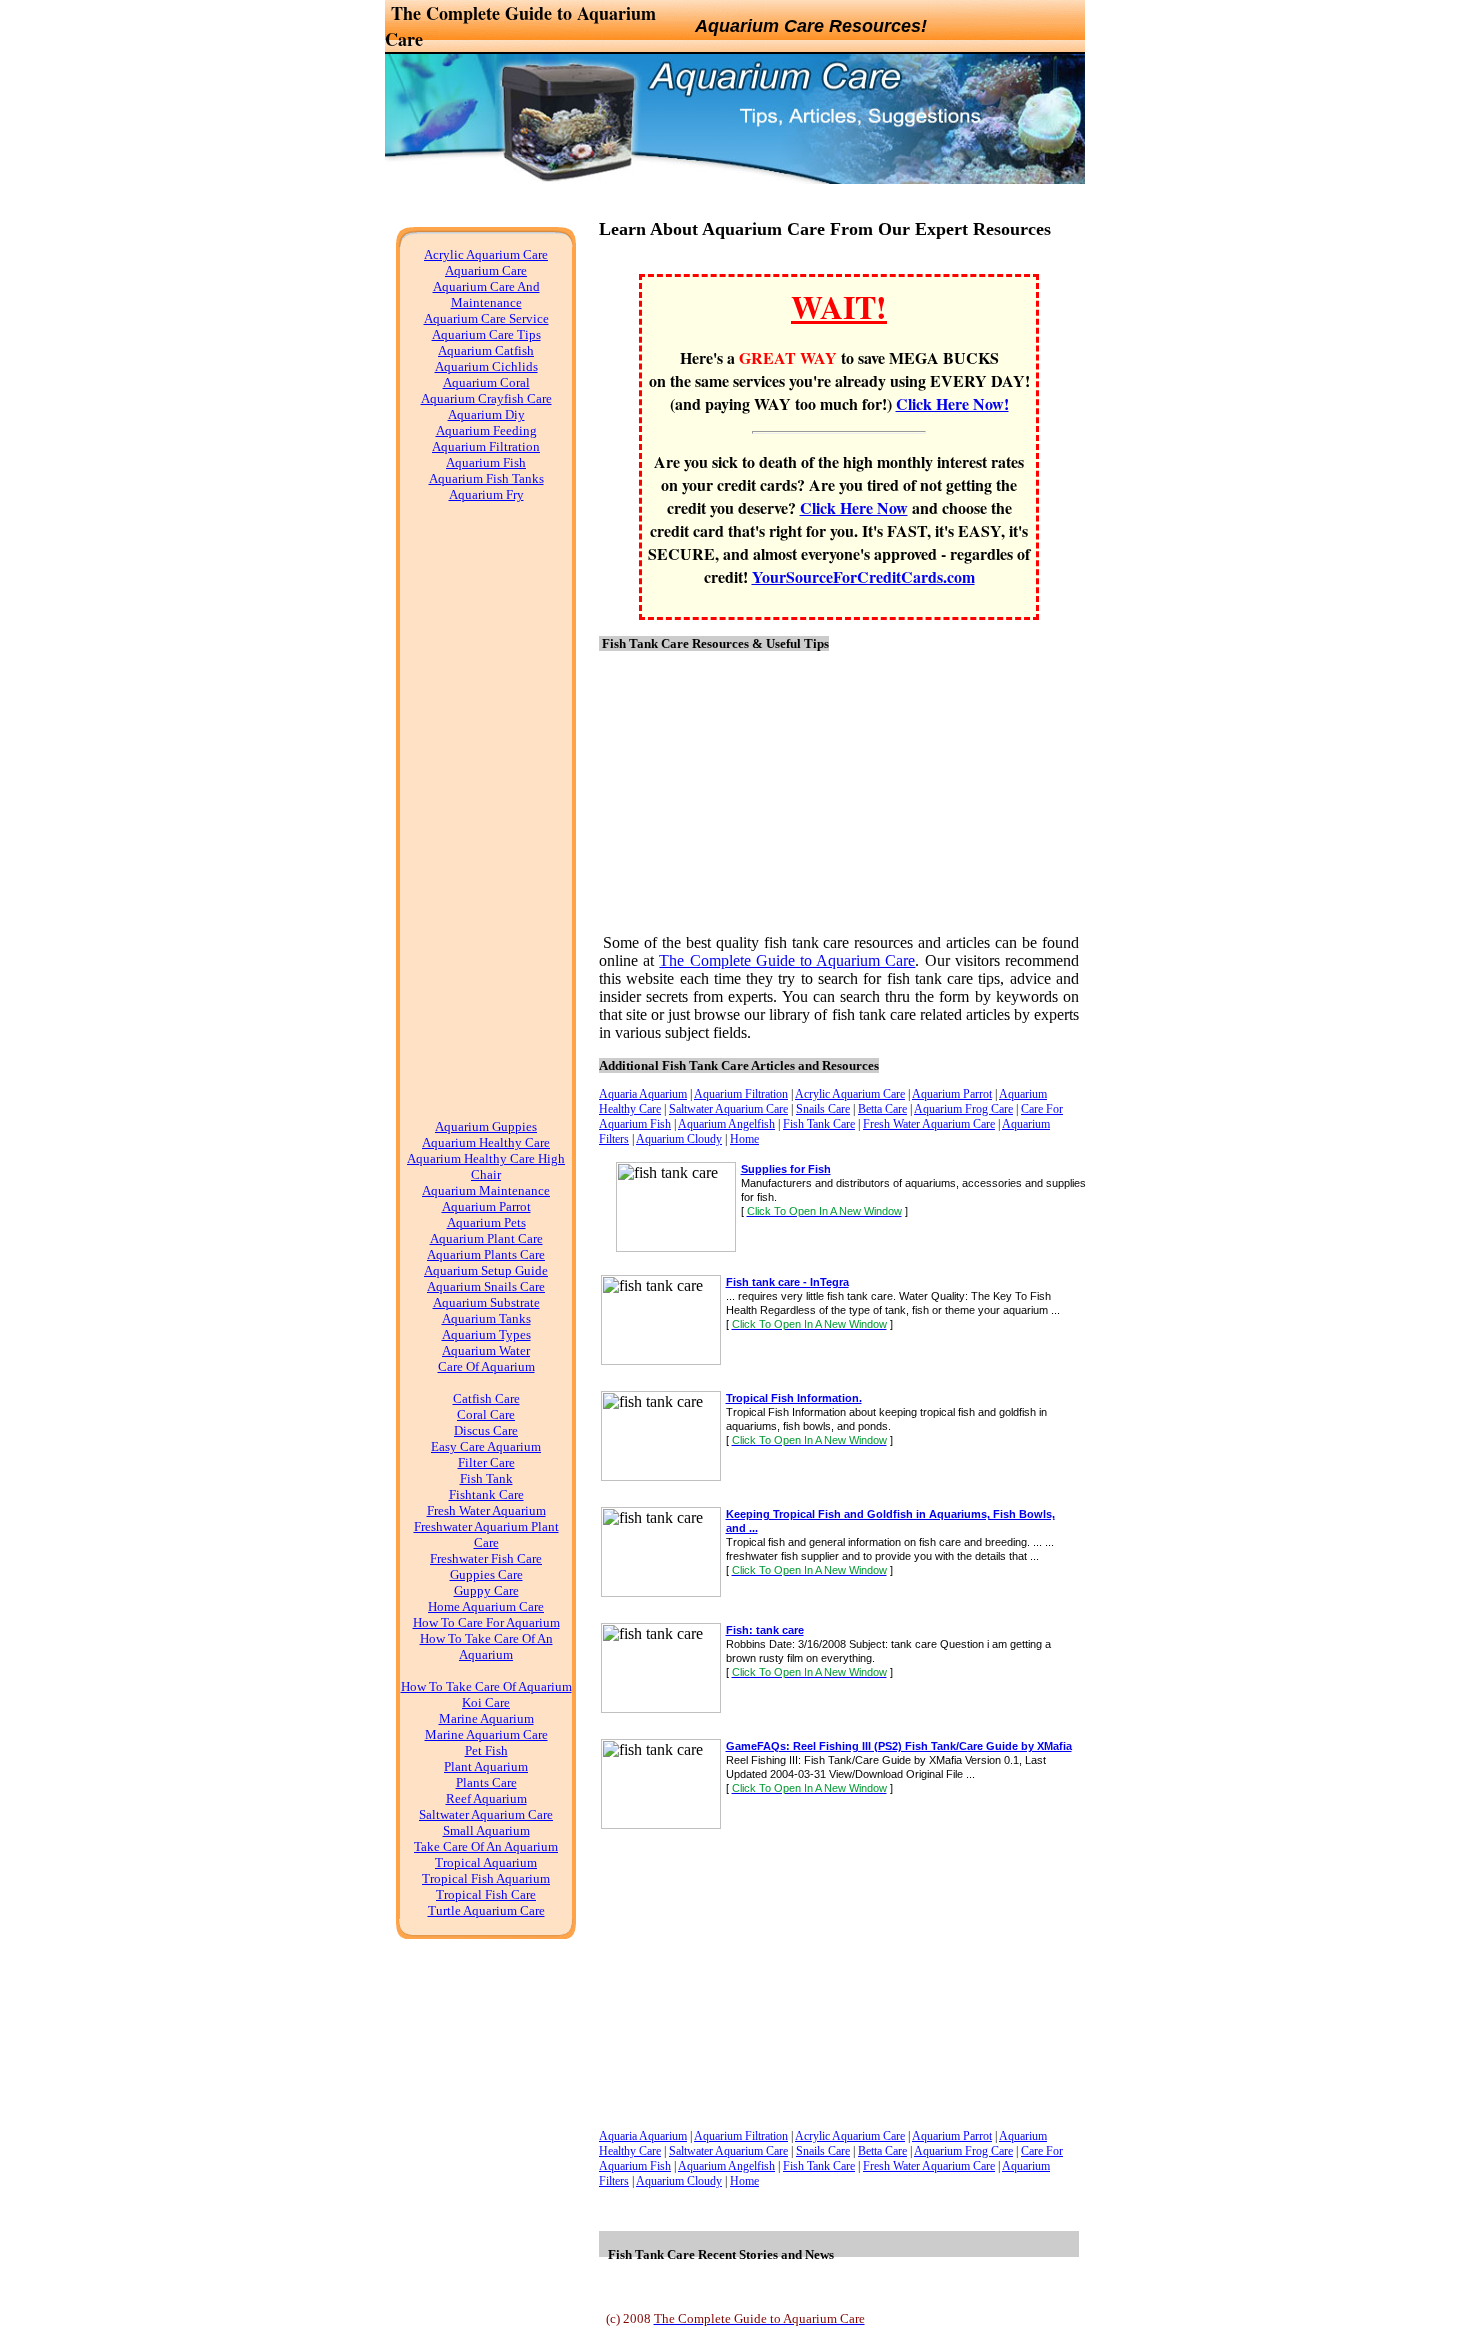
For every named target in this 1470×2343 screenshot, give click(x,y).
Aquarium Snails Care (486, 1286)
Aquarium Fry (486, 494)
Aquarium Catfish (486, 350)
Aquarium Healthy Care (486, 1142)
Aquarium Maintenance (486, 1190)
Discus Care (486, 1430)
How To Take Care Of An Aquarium (486, 1646)
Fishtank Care (486, 1494)
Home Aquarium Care (486, 1606)
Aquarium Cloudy (679, 1139)
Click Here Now (854, 507)
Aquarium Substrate (486, 1302)
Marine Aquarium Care (486, 1734)
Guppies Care (486, 1574)
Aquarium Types (486, 1334)
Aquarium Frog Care (963, 1109)
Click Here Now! (952, 403)
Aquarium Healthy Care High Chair (486, 1166)
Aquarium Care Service (486, 318)
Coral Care (486, 1414)
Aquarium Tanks (486, 1318)
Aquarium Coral (486, 382)
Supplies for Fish (786, 1169)
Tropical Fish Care (486, 1894)
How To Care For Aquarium (486, 1622)
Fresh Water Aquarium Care (929, 1124)
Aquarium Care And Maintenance (486, 294)
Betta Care (882, 1109)
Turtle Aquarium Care (486, 1910)
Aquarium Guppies (486, 1126)
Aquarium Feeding (486, 430)
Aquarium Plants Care (486, 1254)
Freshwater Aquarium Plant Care (486, 1534)
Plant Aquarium (486, 1766)
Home (744, 1139)
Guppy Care (486, 1590)
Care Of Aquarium (486, 1366)
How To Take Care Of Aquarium (486, 1686)
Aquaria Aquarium (643, 1094)
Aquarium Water (486, 1350)
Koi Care (486, 1702)
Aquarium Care (486, 270)
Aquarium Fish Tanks (486, 478)
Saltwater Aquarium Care (486, 1814)
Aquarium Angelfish (726, 1124)
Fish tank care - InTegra (787, 1282)
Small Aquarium (486, 1830)
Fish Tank (486, 1478)
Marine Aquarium (486, 1718)
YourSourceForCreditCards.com (863, 576)
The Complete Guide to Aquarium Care (787, 960)
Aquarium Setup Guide (486, 1270)
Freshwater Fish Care (486, 1558)
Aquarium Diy (486, 414)
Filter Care (486, 1462)
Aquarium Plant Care (486, 1238)
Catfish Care (486, 1398)
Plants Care (486, 1782)
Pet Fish (486, 1750)
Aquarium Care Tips (486, 334)
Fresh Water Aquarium (486, 1510)
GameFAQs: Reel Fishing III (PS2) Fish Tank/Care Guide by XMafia (899, 1746)
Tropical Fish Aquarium (486, 1878)
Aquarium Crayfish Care (486, 398)
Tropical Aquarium (486, 1862)
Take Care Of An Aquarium (486, 1846)
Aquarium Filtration (486, 446)
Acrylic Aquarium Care (486, 254)
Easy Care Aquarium (486, 1446)
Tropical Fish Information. (794, 1398)
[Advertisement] (486, 819)
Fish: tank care (765, 1630)
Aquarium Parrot (486, 1206)
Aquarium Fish (486, 462)
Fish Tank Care (819, 1124)
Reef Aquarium (486, 1798)
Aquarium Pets (486, 1222)
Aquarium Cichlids (486, 366)
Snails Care (823, 1109)
